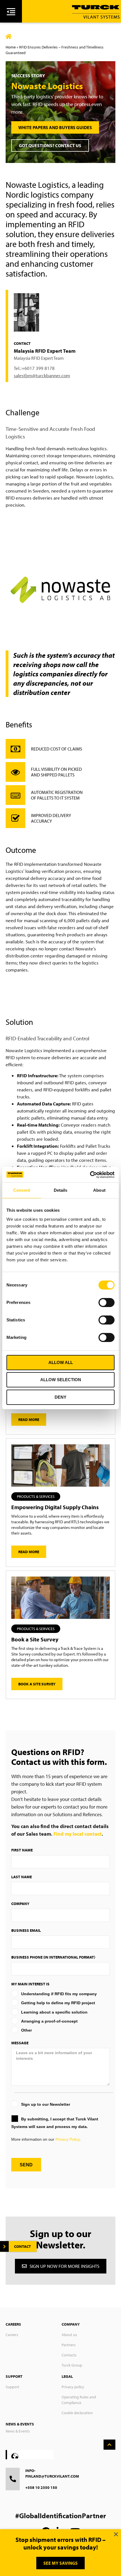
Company (20, 1904)
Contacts (69, 2355)
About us (69, 2335)
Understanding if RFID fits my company (59, 1994)
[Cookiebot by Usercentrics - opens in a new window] (90, 1175)
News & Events (18, 2431)
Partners (69, 2345)
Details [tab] (61, 1190)
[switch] (107, 1303)
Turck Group (72, 2365)
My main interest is (30, 1984)
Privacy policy (73, 2387)
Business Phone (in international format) (53, 1957)
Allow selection (61, 1380)
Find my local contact (78, 1834)
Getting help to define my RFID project (58, 2003)
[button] (36, 1496)
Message (20, 2043)
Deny (60, 1397)
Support (13, 2387)
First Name (22, 1850)
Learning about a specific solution (54, 2012)
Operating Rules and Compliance (79, 2400)
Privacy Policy (68, 2139)
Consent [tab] (22, 1190)
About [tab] (99, 1190)
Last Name (22, 1877)
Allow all (61, 1362)
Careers (12, 2335)
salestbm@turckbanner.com (42, 375)
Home (11, 47)
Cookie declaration (77, 2413)
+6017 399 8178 (38, 368)
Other (26, 2030)
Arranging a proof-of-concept (49, 2021)
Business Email (26, 1930)
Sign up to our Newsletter (46, 2104)
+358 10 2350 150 (41, 2487)
